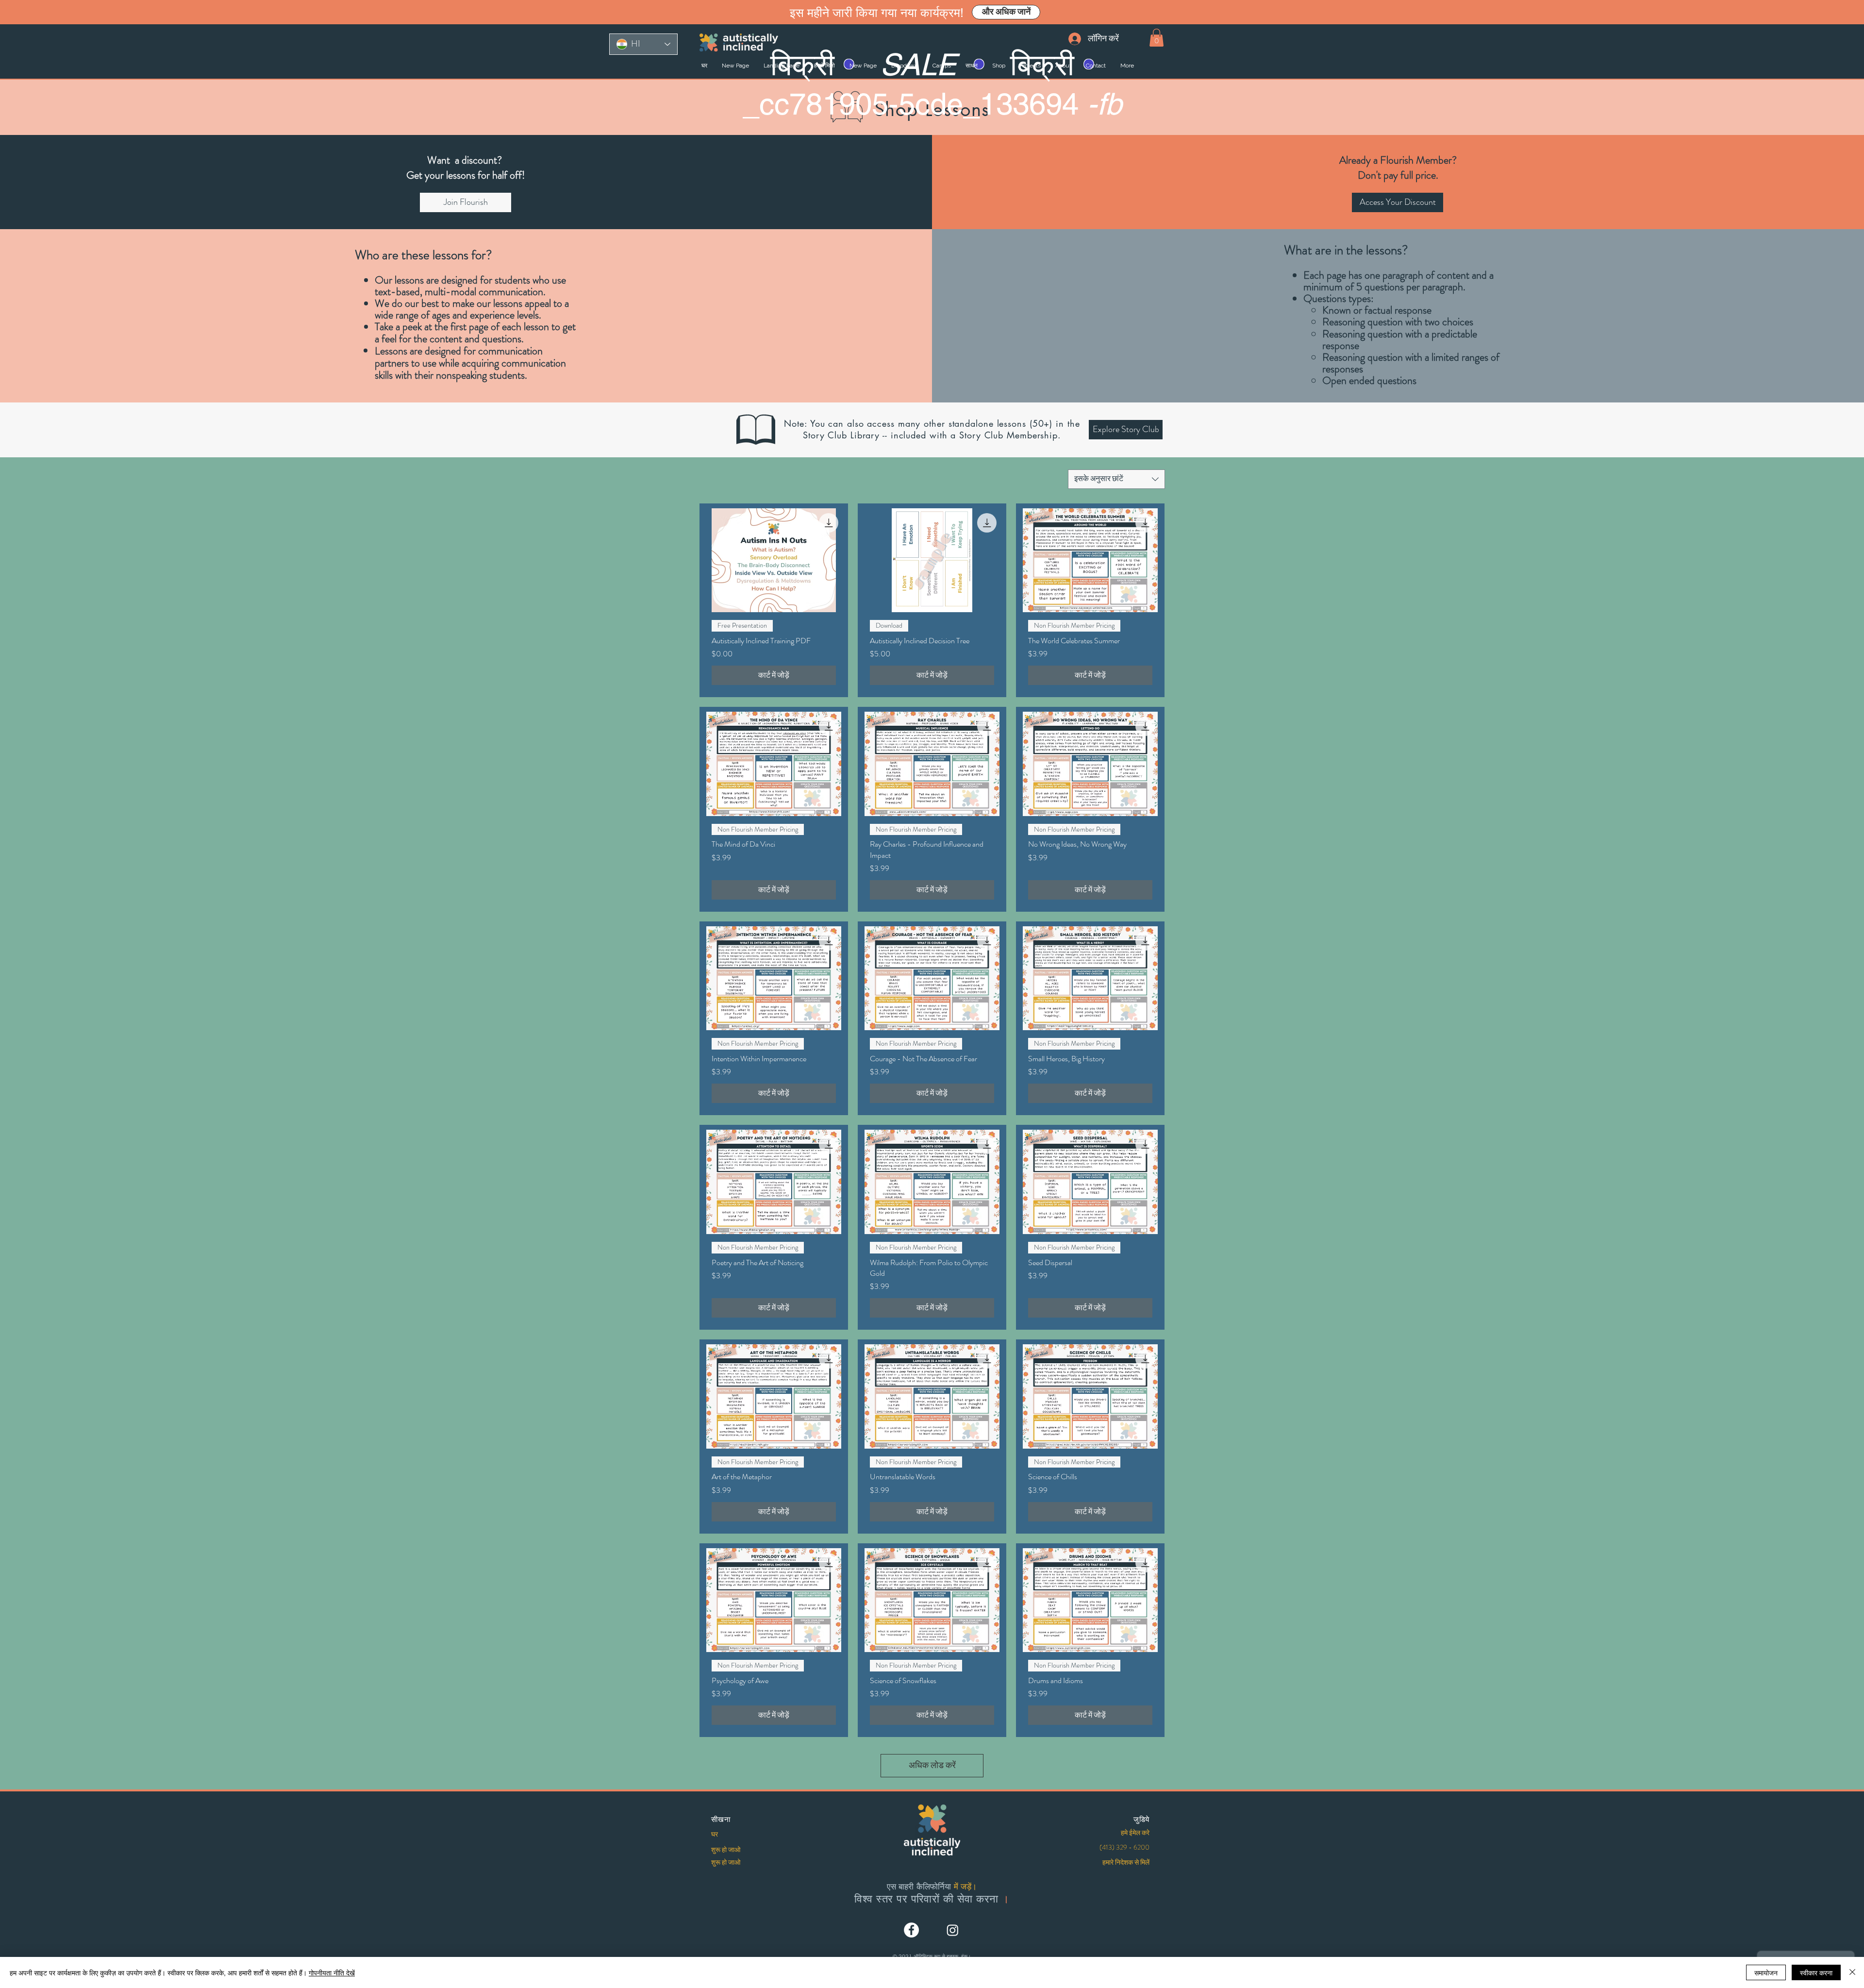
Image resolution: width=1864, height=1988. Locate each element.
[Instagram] (953, 1930)
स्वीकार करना (1816, 1972)
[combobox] (1116, 479)
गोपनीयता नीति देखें (332, 1972)
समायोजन (1766, 1972)
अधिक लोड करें (932, 1765)
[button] (1157, 38)
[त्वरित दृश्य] (774, 560)
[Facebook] (911, 1930)
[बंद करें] (1852, 1972)
